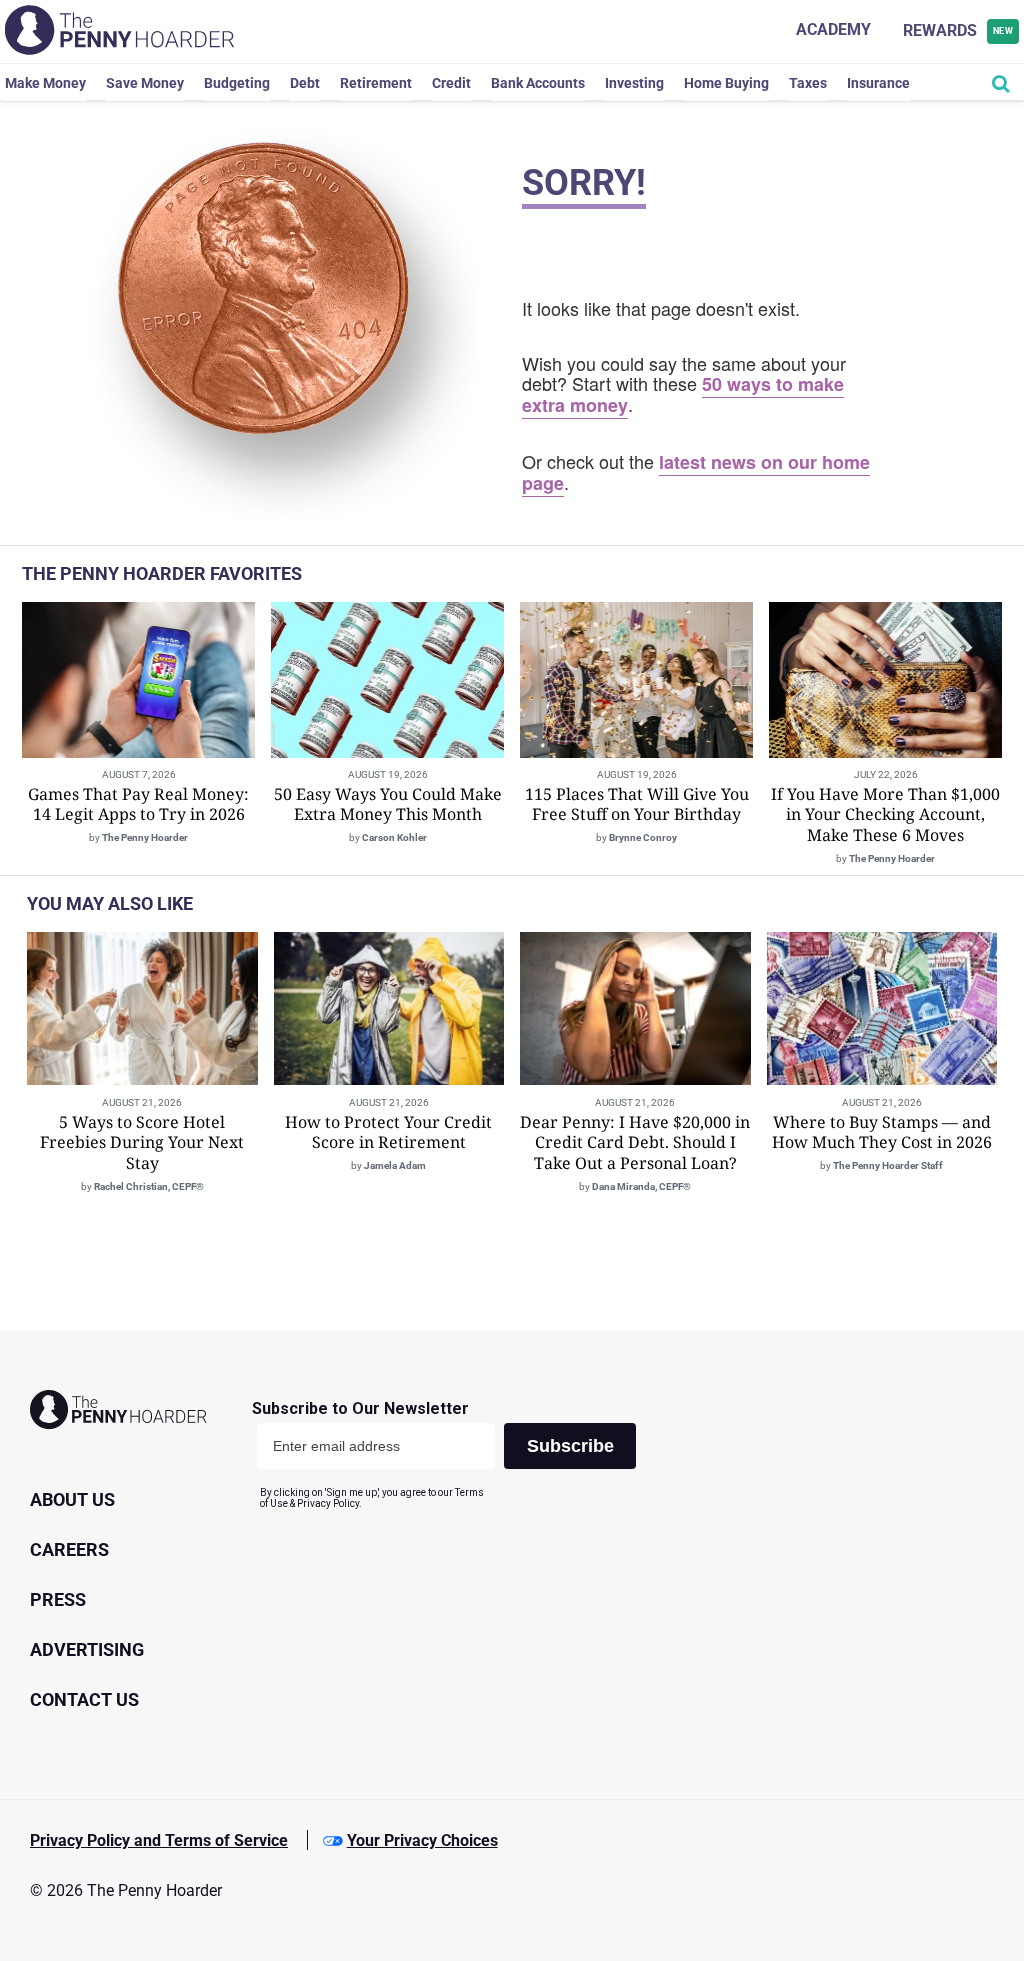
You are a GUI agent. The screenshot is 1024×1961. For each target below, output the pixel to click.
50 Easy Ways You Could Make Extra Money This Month (388, 804)
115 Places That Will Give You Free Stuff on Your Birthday (637, 804)
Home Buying (726, 83)
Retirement (376, 83)
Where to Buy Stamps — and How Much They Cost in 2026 (882, 1132)
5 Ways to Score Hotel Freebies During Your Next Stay (142, 1143)
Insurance (878, 83)
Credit (451, 83)
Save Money (145, 83)
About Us (72, 1499)
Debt (305, 83)
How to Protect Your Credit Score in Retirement (388, 1132)
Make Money (45, 83)
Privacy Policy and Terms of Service (159, 1840)
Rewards (958, 30)
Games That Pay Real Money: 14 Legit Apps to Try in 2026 (138, 804)
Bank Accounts (538, 83)
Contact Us (84, 1699)
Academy (833, 29)
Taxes (808, 83)
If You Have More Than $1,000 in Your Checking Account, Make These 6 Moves (885, 815)
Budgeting (237, 83)
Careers (69, 1549)
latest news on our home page (696, 472)
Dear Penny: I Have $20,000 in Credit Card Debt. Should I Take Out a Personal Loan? (635, 1143)
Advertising (87, 1649)
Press (58, 1599)
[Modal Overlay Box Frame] (451, 1454)
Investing (634, 83)
